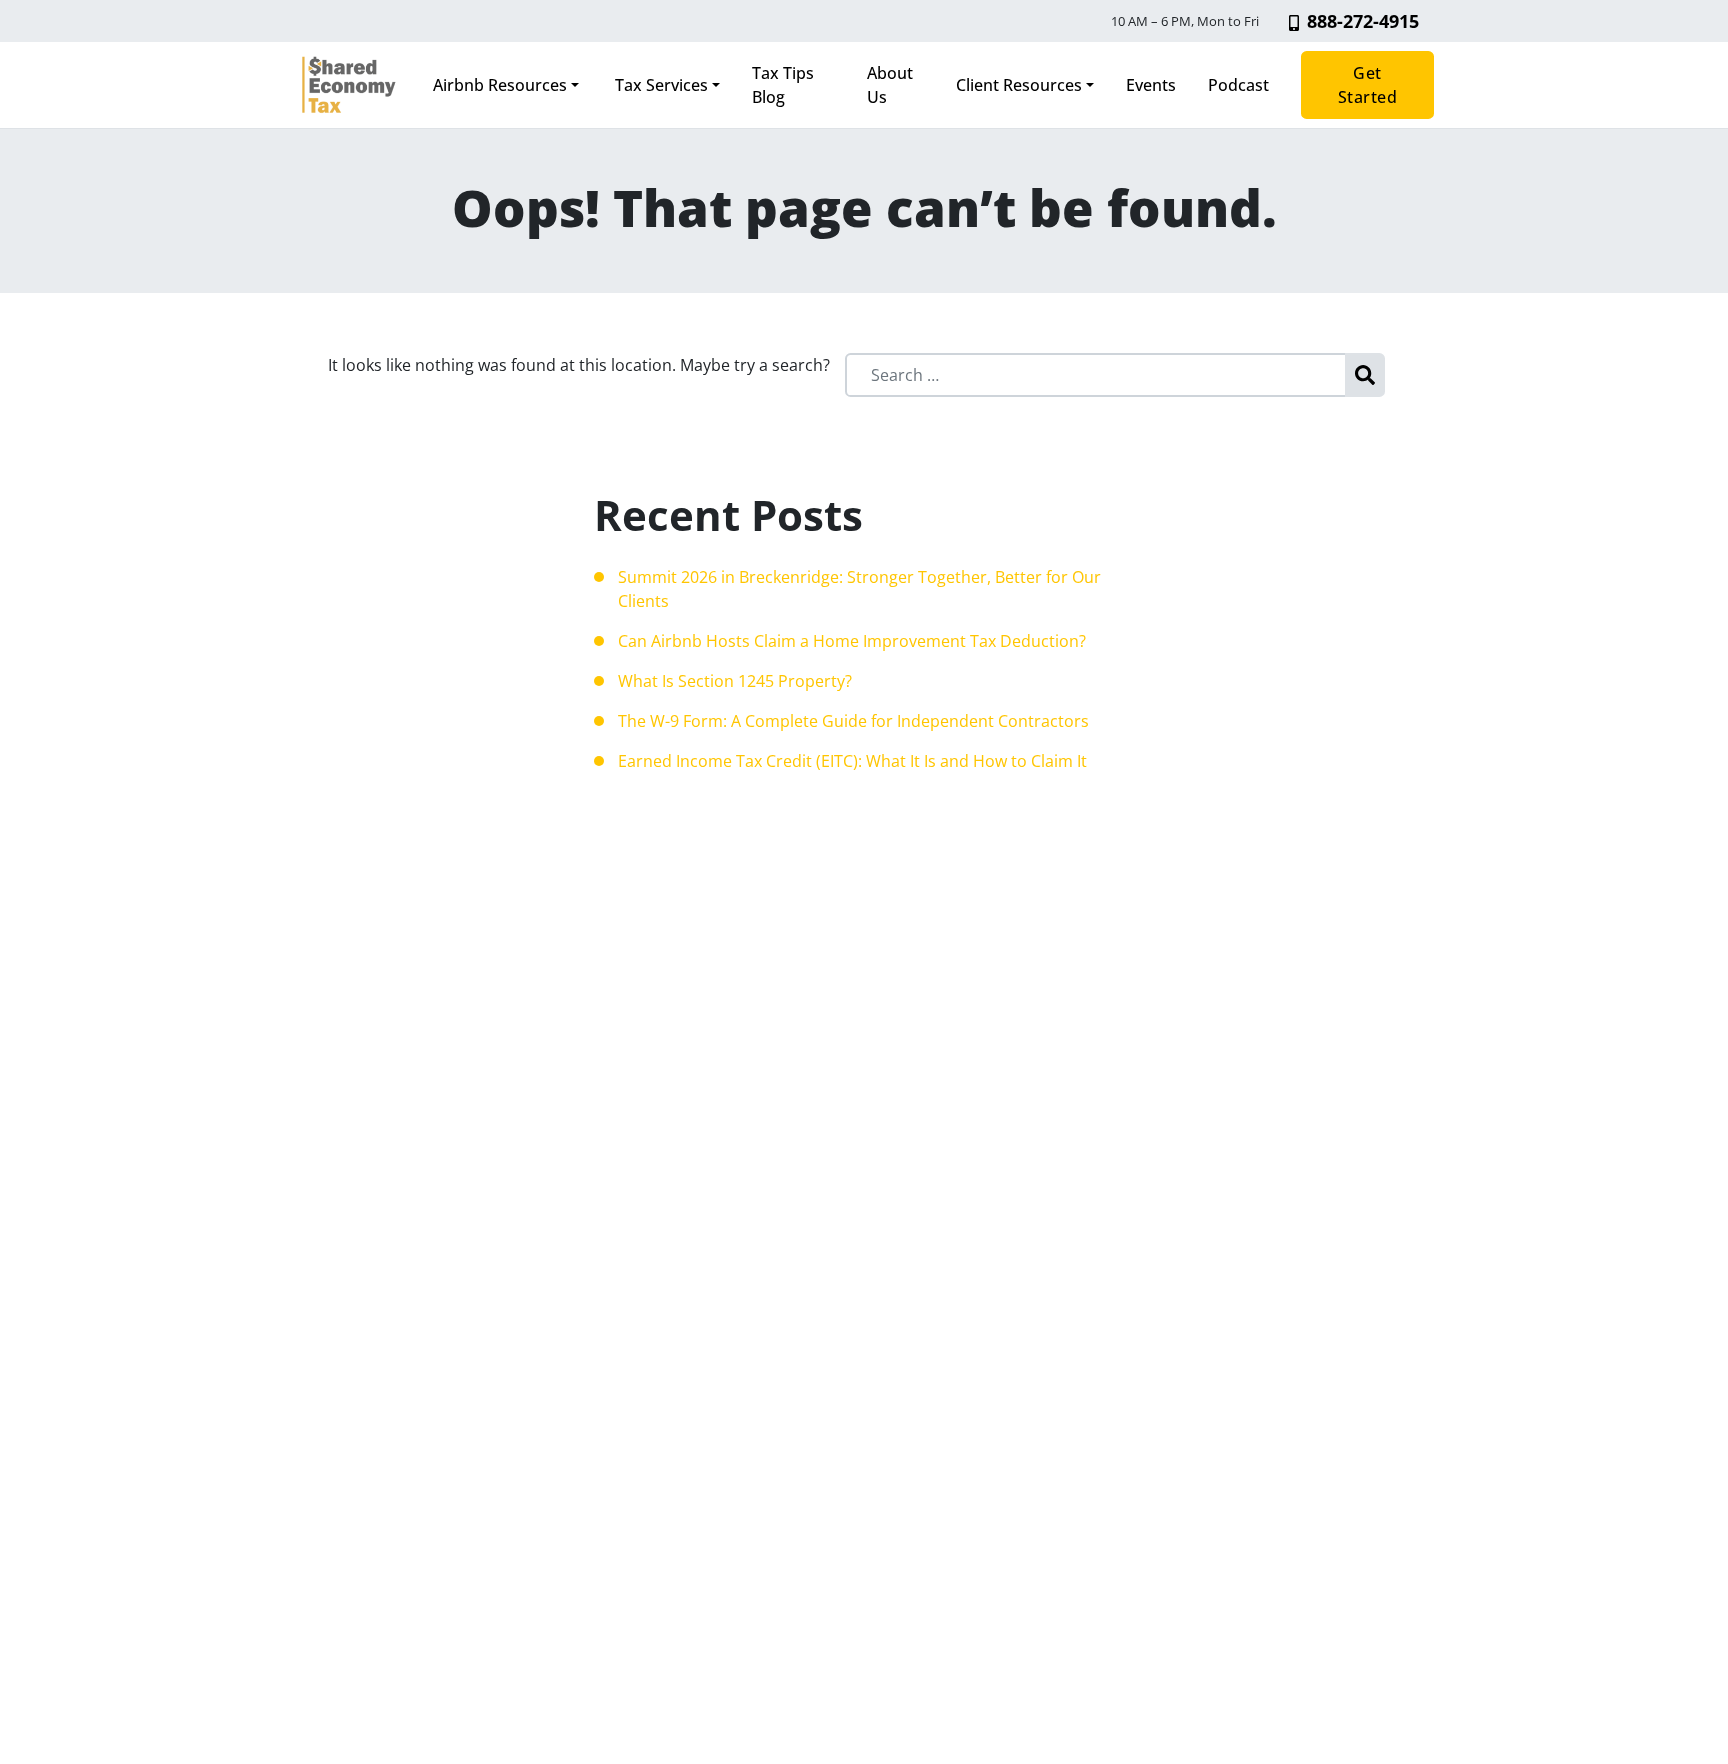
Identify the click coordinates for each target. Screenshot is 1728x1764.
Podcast (1238, 85)
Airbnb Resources (500, 85)
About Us (890, 85)
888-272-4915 (1363, 21)
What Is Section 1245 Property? (735, 681)
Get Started (1368, 85)
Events (1151, 85)
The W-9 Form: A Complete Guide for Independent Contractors (853, 721)
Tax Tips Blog (783, 85)
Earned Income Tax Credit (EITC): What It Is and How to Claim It (852, 761)
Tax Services (659, 85)
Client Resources (1019, 85)
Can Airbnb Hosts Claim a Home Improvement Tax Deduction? (852, 641)
